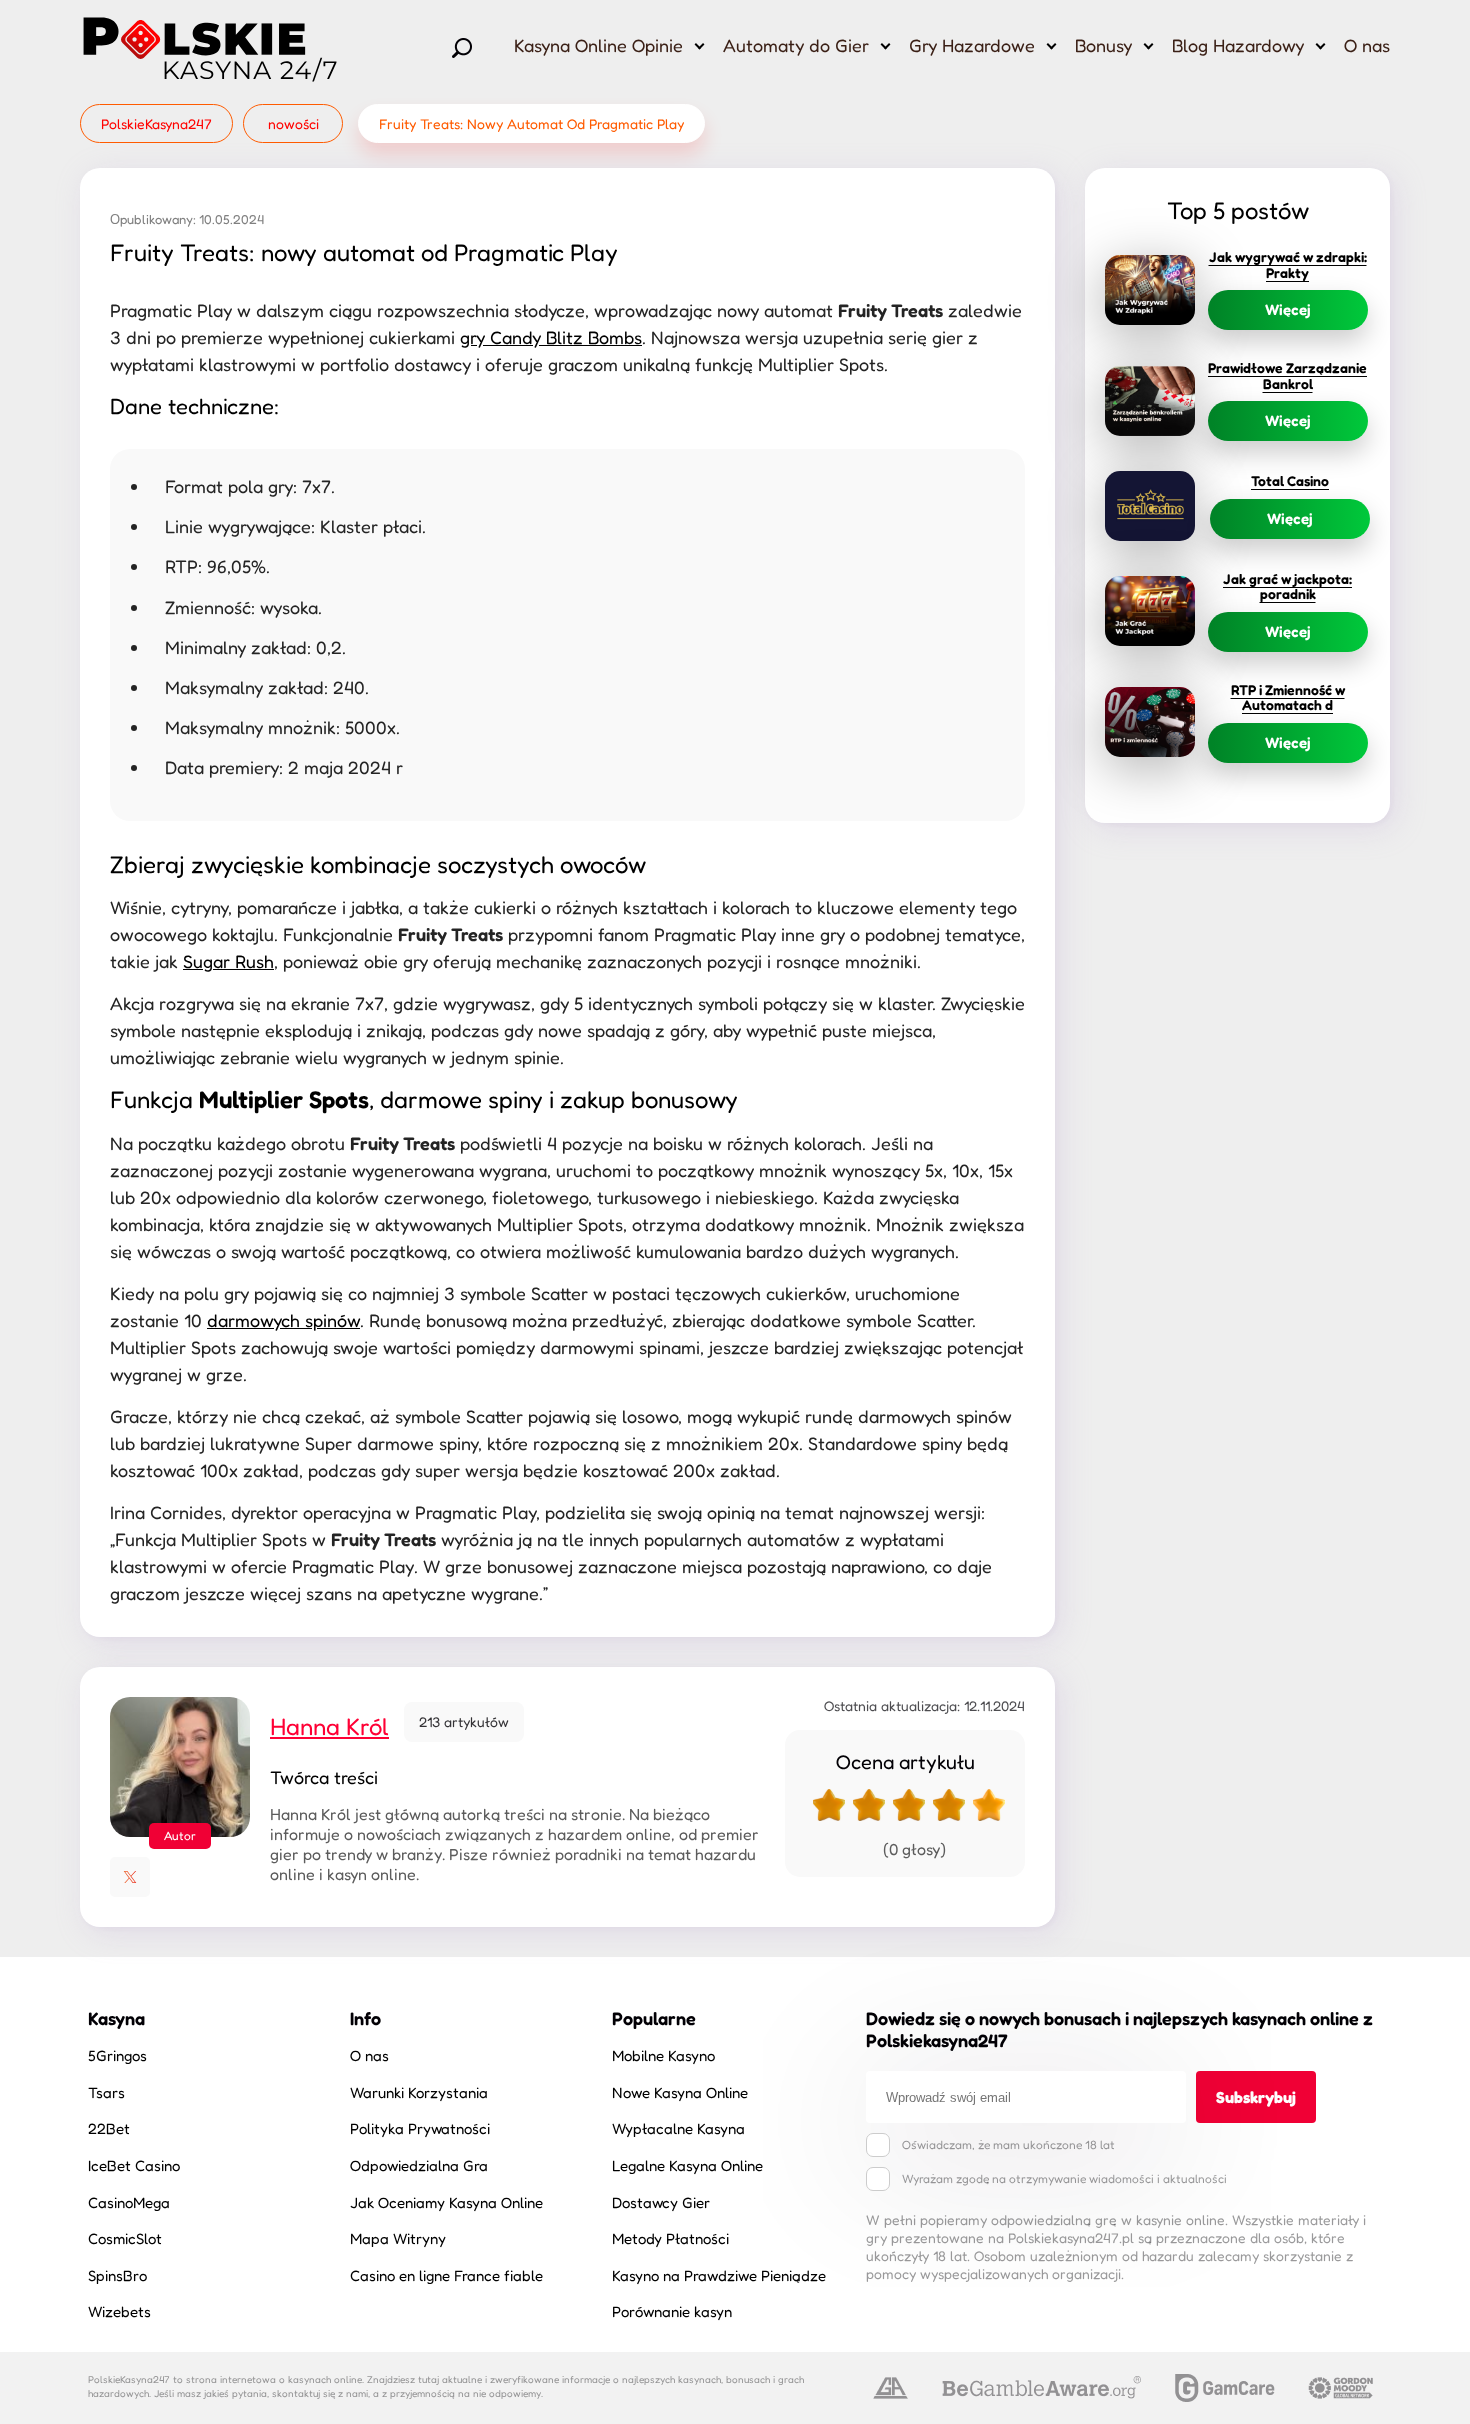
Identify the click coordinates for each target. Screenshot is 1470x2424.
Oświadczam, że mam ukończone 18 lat (1008, 2144)
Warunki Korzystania (419, 2092)
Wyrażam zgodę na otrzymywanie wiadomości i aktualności (1064, 2178)
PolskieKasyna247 (156, 123)
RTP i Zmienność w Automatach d (1288, 697)
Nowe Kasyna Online (680, 2092)
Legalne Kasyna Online (687, 2165)
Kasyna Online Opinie (598, 45)
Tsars (106, 2092)
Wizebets (119, 2311)
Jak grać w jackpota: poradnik (1287, 586)
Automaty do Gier (796, 45)
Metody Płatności (670, 2238)
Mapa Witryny (398, 2238)
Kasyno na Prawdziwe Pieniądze (719, 2275)
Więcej (1288, 309)
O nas (1367, 45)
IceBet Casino (134, 2165)
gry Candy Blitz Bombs (551, 337)
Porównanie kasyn (672, 2311)
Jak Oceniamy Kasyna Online (446, 2202)
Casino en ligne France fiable (446, 2275)
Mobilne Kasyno (663, 2055)
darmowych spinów (283, 1320)
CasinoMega (129, 2202)
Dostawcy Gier (661, 2202)
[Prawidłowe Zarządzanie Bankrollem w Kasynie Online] (1150, 401)
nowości (293, 123)
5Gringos (117, 2055)
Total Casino (1290, 480)
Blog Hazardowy (1238, 45)
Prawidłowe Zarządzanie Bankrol (1287, 375)
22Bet (109, 2128)
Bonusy (1103, 45)
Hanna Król (329, 1726)
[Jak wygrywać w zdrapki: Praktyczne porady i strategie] (1150, 290)
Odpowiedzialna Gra (419, 2165)
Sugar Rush (228, 961)
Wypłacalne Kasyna (678, 2128)
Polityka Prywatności (420, 2128)
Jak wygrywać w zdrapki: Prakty (1288, 264)
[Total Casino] (1150, 506)
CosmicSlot (125, 2238)
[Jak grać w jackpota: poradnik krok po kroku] (1150, 611)
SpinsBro (117, 2275)
